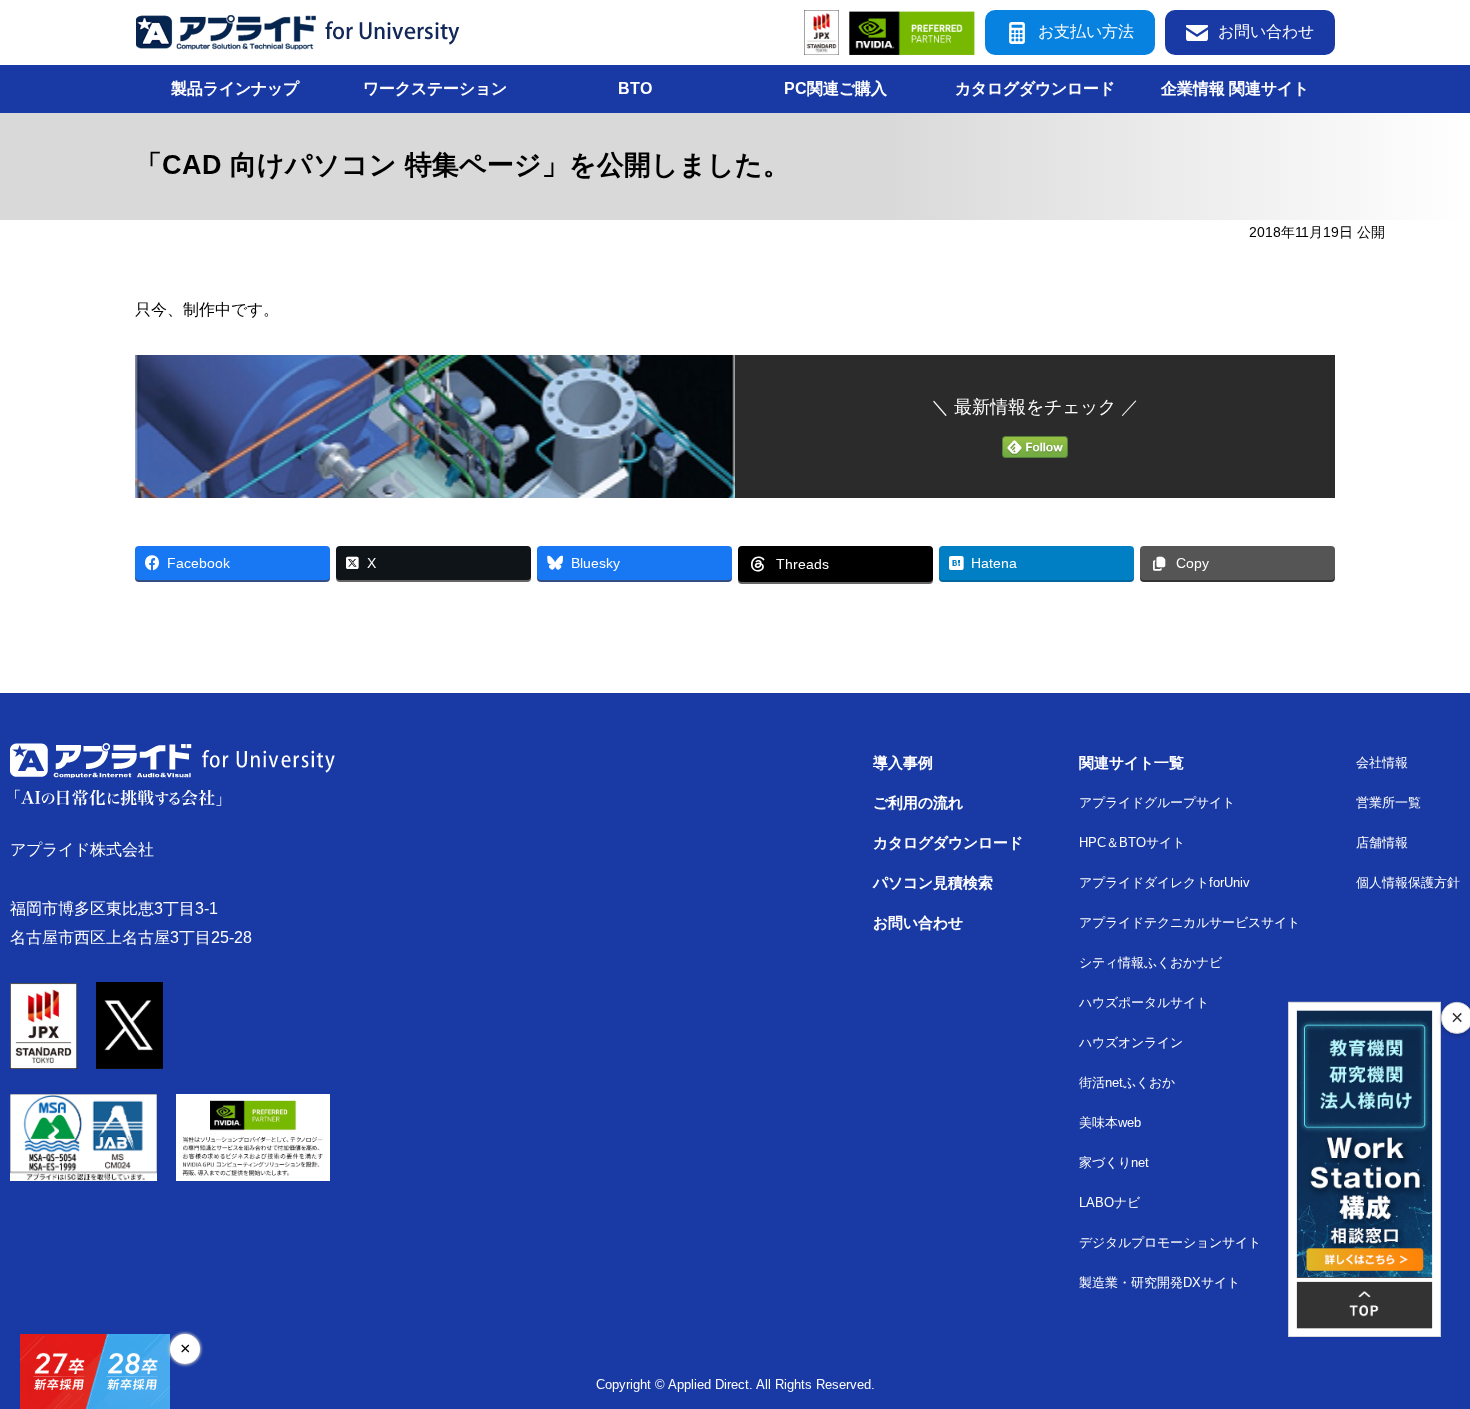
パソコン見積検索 (933, 882)
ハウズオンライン (1131, 1042)
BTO (635, 88)
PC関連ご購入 (835, 88)
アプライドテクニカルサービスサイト (1189, 922)
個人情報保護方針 (1408, 882)
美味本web (1110, 1122)
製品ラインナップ (235, 88)
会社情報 (1382, 762)
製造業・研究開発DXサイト (1159, 1282)
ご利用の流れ (918, 802)
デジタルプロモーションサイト (1170, 1242)
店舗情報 (1382, 842)
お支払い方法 (1086, 31)
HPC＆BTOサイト (1132, 842)
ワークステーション (435, 88)
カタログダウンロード (1035, 88)
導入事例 (903, 762)
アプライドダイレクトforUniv (1164, 882)
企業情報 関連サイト (1235, 88)
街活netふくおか (1127, 1082)
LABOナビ (1109, 1202)
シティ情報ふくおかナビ (1150, 962)
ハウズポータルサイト (1144, 1002)
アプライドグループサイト (1157, 802)
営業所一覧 (1388, 802)
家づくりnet (1114, 1162)
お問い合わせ (1266, 31)
